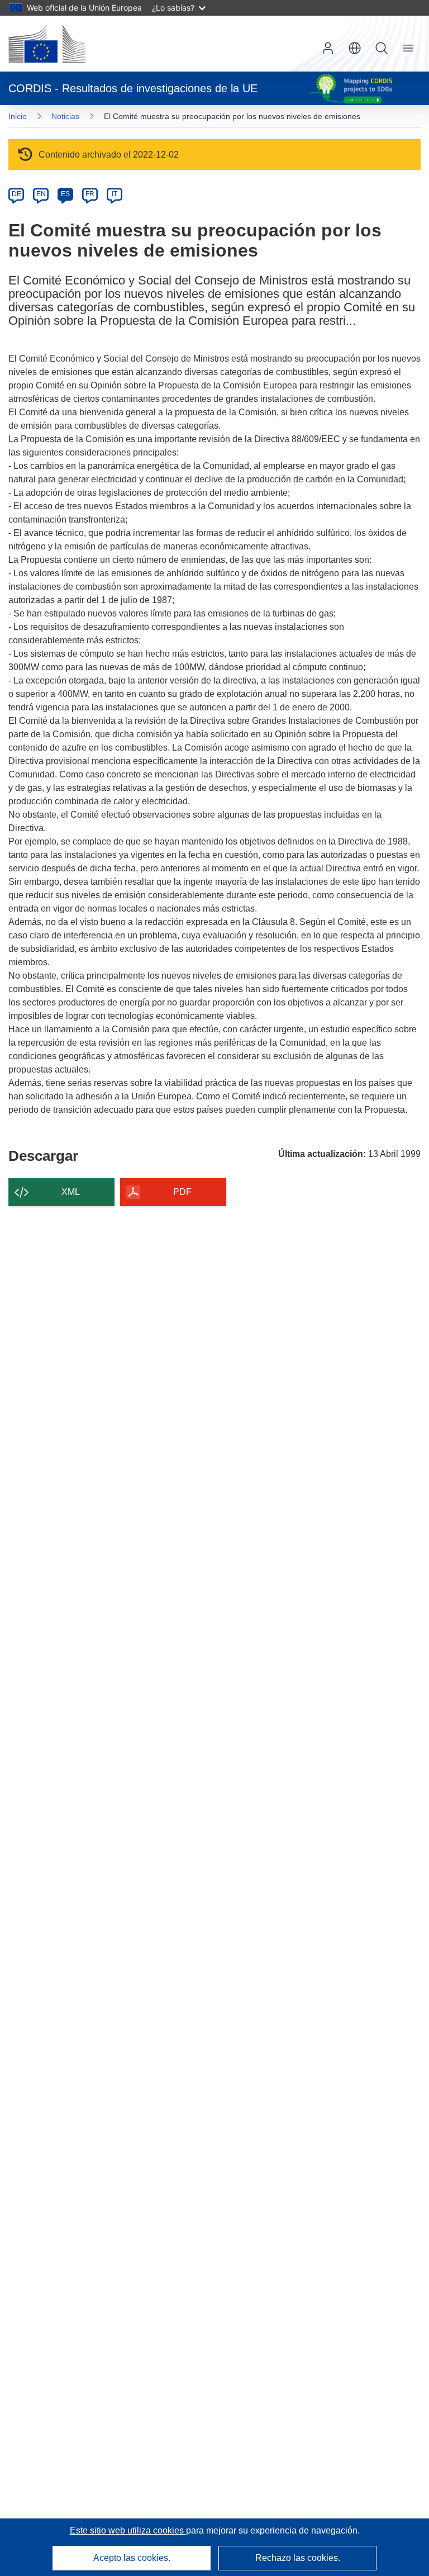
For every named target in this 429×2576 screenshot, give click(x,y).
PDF (182, 1192)
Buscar (382, 48)
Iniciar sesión (328, 48)
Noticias (65, 116)
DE (16, 194)
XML (71, 1192)
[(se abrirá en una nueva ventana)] (47, 44)
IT (115, 194)
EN (41, 194)
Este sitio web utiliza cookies (128, 2530)
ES (65, 194)
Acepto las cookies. (132, 2558)
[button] (355, 48)
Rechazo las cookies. (298, 2558)
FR (90, 194)
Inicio (18, 116)
